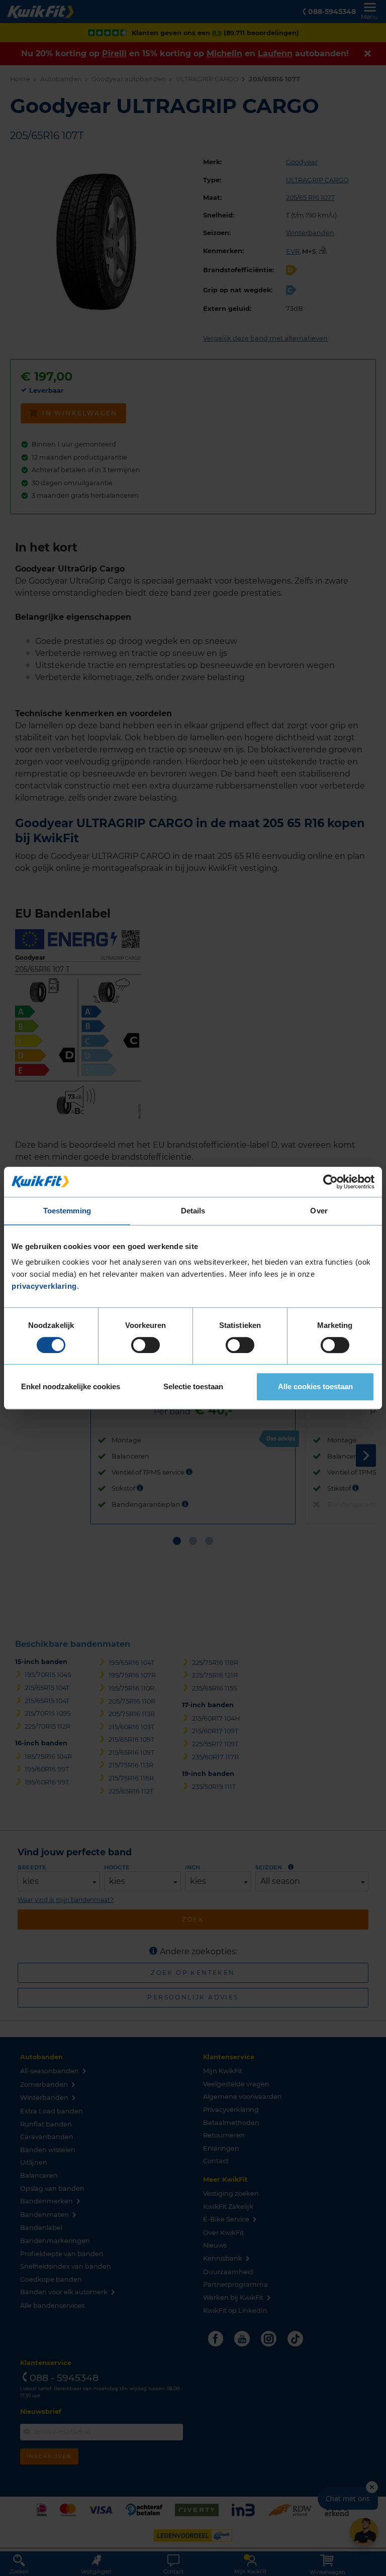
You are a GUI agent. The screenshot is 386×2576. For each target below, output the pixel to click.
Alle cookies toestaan (315, 1386)
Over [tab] (319, 1211)
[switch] (146, 1345)
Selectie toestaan (193, 1386)
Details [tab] (193, 1211)
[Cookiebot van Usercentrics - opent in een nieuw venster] (330, 1182)
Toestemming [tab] (67, 1211)
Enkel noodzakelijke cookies (71, 1386)
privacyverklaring (44, 1286)
